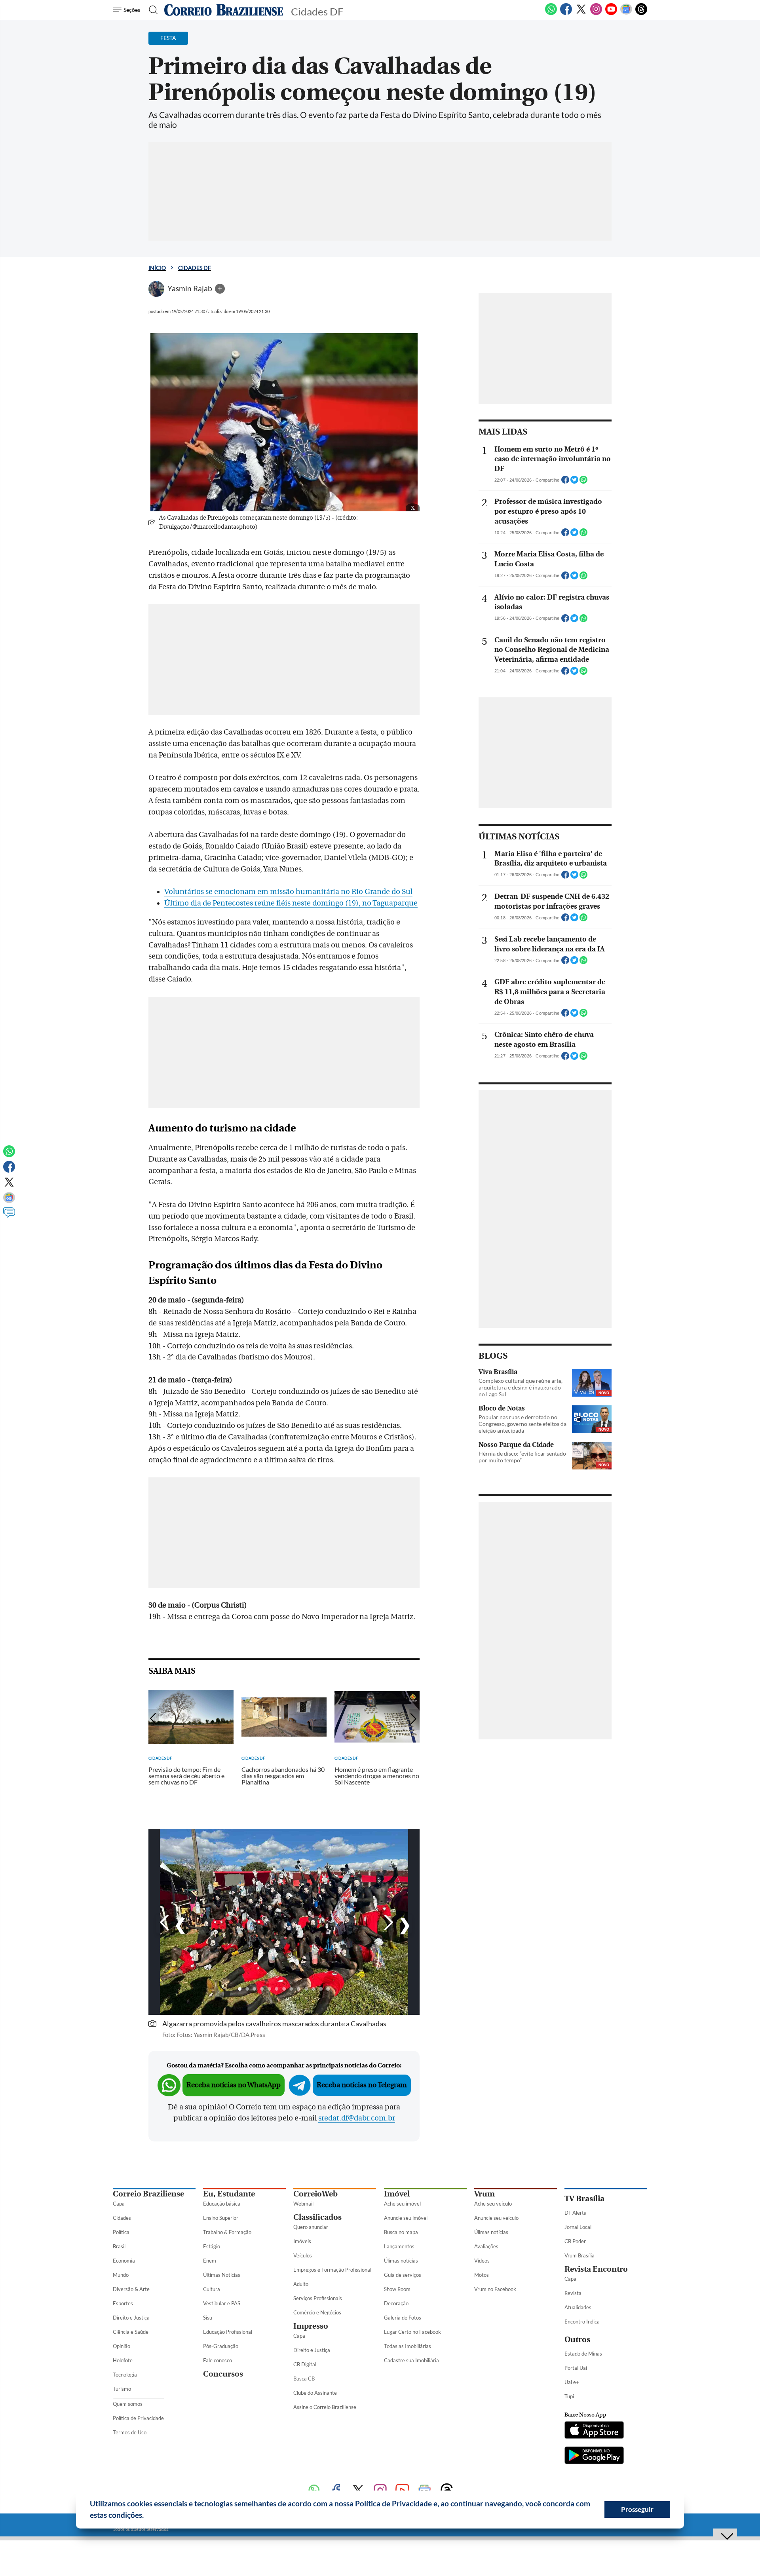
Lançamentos (399, 2246)
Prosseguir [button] (637, 2509)
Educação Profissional (228, 2332)
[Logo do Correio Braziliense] (224, 10)
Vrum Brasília (579, 2255)
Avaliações (486, 2246)
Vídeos (482, 2261)
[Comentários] (9, 1216)
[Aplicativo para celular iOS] (594, 2431)
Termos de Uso (130, 2432)
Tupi (569, 2396)
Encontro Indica (582, 2322)
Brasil (119, 2246)
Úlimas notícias (401, 2261)
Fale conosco (218, 2360)
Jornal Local (578, 2227)
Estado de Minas (583, 2354)
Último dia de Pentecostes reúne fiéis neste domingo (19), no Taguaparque (291, 903)
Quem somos (128, 2404)
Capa (119, 2204)
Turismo (122, 2389)
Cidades (122, 2218)
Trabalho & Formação (227, 2232)
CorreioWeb (315, 2194)
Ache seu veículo (493, 2204)
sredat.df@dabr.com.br (357, 2118)
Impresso (311, 2326)
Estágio (212, 2246)
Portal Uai (576, 2368)
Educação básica (222, 2204)
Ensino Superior (221, 2218)
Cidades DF (195, 268)
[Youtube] (611, 13)
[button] (147, 2516)
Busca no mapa (401, 2232)
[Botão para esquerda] (172, 1924)
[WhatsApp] (551, 13)
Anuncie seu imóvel (406, 2218)
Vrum (484, 2194)
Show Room (397, 2289)
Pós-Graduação (221, 2346)
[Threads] (641, 13)
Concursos (223, 2374)
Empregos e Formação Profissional (332, 2270)
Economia (124, 2261)
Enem (210, 2261)
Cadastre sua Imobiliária (411, 2360)
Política (121, 2232)
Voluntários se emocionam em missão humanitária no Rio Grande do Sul (288, 892)
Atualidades (578, 2307)
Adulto (301, 2284)
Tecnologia (125, 2375)
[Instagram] (596, 13)
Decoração (396, 2303)
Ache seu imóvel (402, 2204)
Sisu (208, 2318)
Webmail (303, 2204)
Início (157, 268)
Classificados (317, 2217)
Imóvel (397, 2194)
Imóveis (302, 2241)
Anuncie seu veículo (496, 2218)
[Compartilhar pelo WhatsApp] (583, 482)
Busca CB (304, 2379)
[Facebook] (566, 13)
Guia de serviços (403, 2275)
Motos (482, 2275)
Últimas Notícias (222, 2275)
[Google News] (626, 13)
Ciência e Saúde (131, 2332)
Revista (573, 2293)
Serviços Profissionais (318, 2298)
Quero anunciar (311, 2227)
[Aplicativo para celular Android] (594, 2456)
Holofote (123, 2360)
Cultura (212, 2289)
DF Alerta (576, 2213)
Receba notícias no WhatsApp (234, 2085)
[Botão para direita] (396, 1924)
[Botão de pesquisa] (151, 10)
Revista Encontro (596, 2269)
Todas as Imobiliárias (408, 2346)
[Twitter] (581, 13)
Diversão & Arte (131, 2289)
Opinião (122, 2346)
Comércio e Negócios (317, 2312)
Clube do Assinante (315, 2393)
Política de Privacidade (138, 2418)
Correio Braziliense (148, 2194)
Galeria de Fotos (403, 2318)
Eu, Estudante (229, 2194)
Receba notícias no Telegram (362, 2085)
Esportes (123, 2303)
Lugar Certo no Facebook (412, 2332)
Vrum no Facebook (495, 2289)
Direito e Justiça (131, 2318)
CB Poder (575, 2241)
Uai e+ (572, 2382)
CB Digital (305, 2364)
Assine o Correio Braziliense (325, 2407)
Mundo (121, 2275)
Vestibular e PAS (222, 2303)
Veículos (303, 2255)
